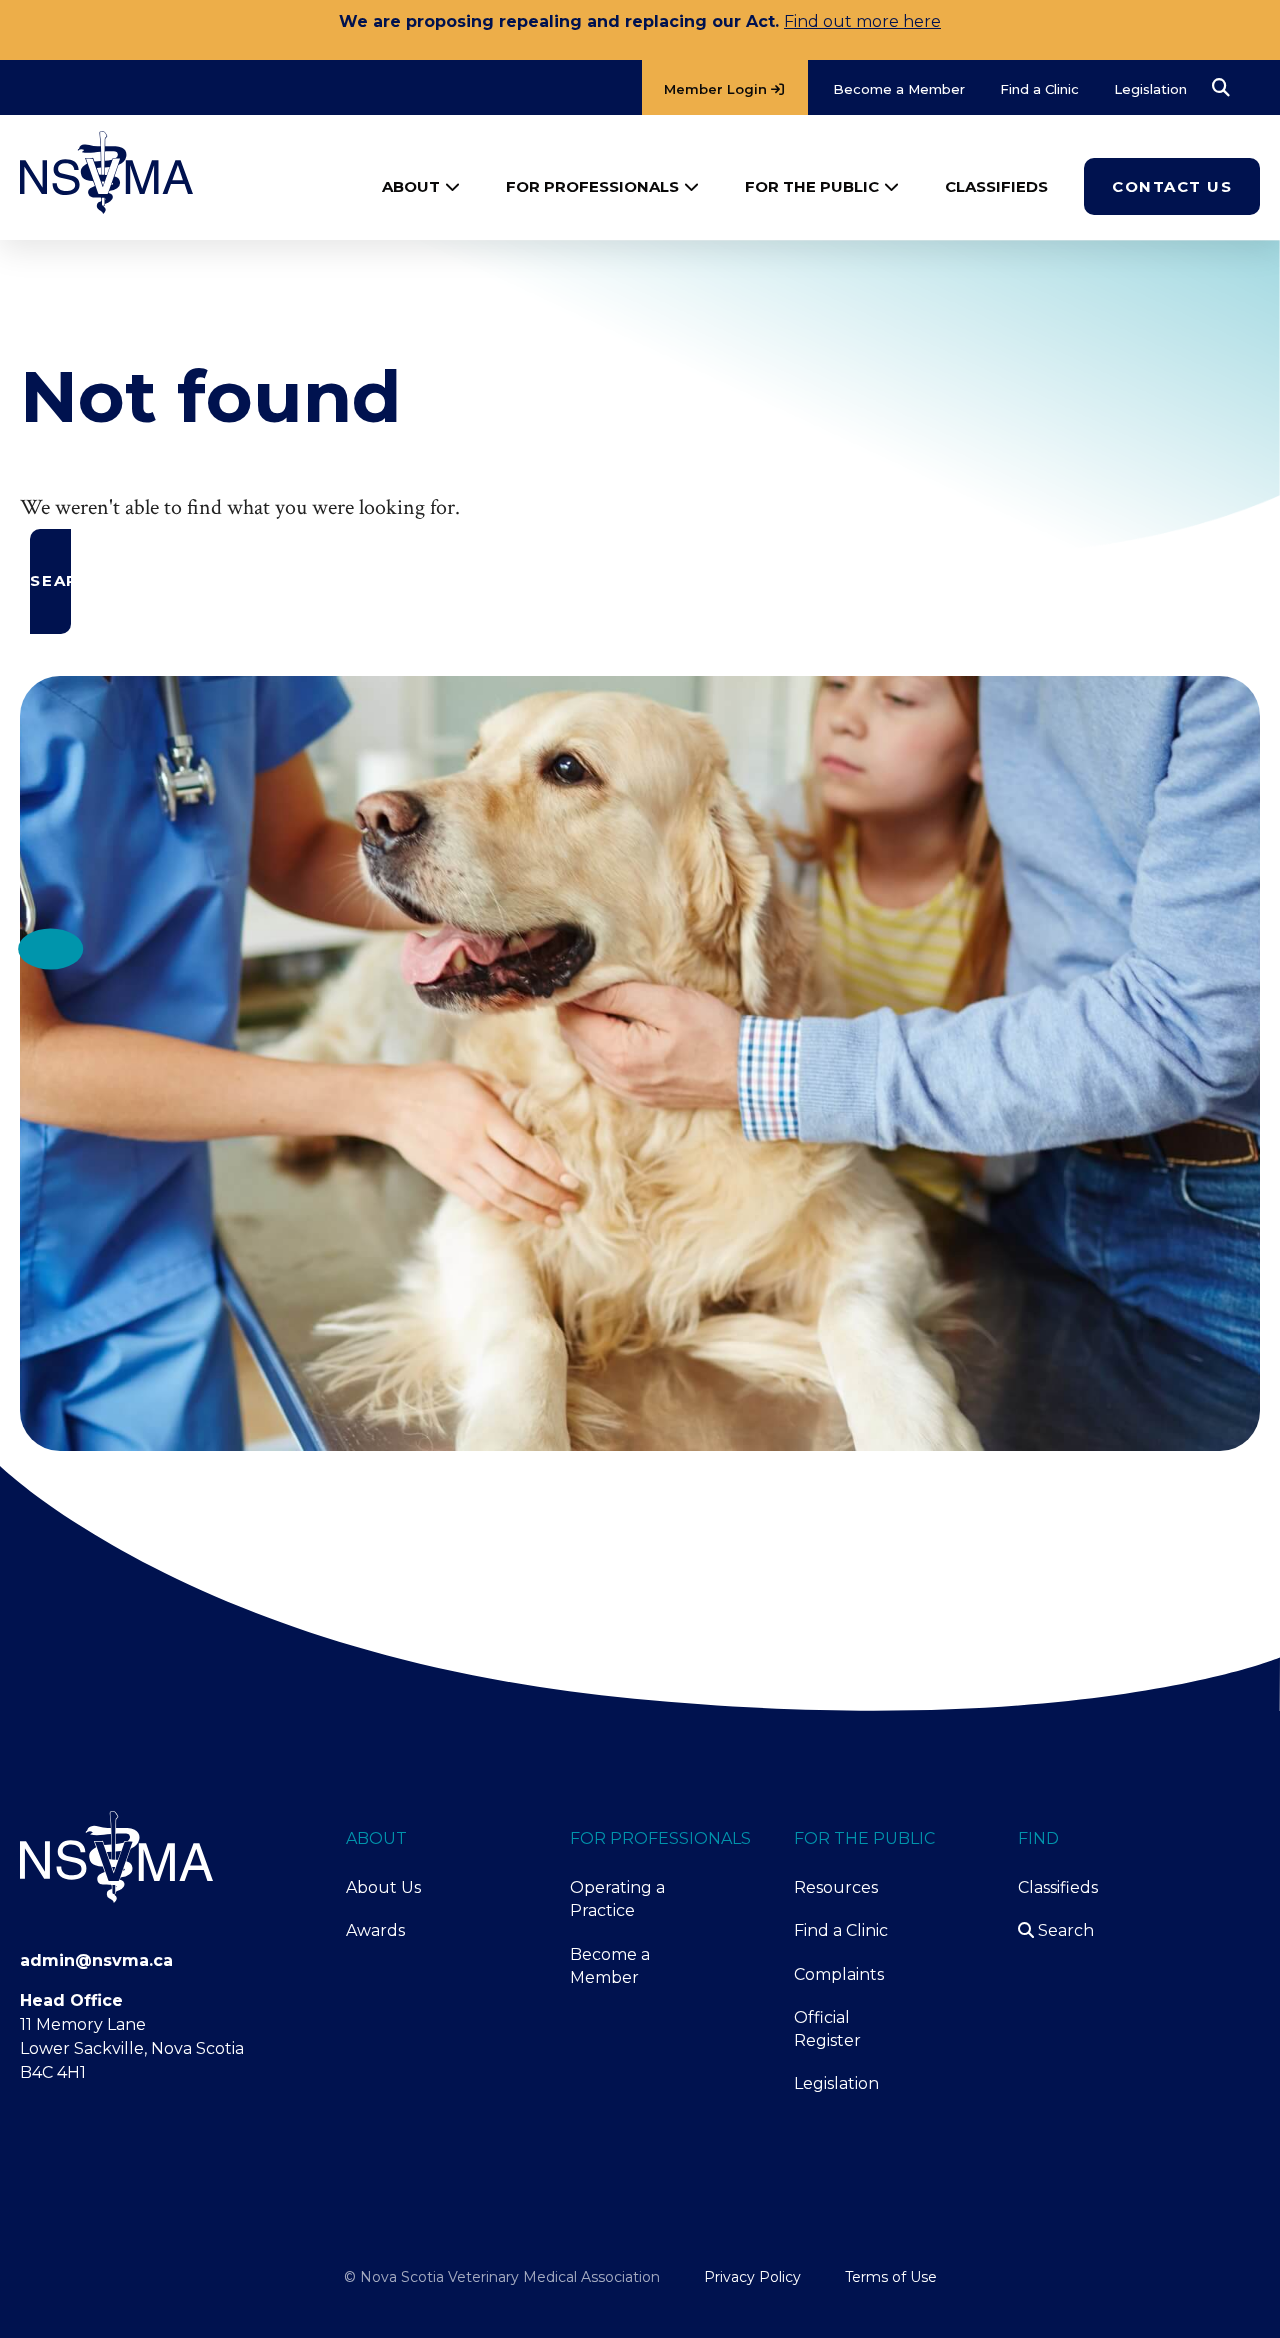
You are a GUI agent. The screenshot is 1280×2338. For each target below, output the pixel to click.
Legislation (836, 2083)
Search (1064, 1930)
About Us (383, 1887)
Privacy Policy (752, 2277)
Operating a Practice (617, 1899)
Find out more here (862, 21)
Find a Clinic (841, 1930)
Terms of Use (891, 2277)
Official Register (827, 2029)
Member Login (717, 89)
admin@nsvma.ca (96, 1960)
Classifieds (1058, 1887)
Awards (375, 1930)
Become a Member (610, 1966)
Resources (836, 1887)
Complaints (839, 1974)
